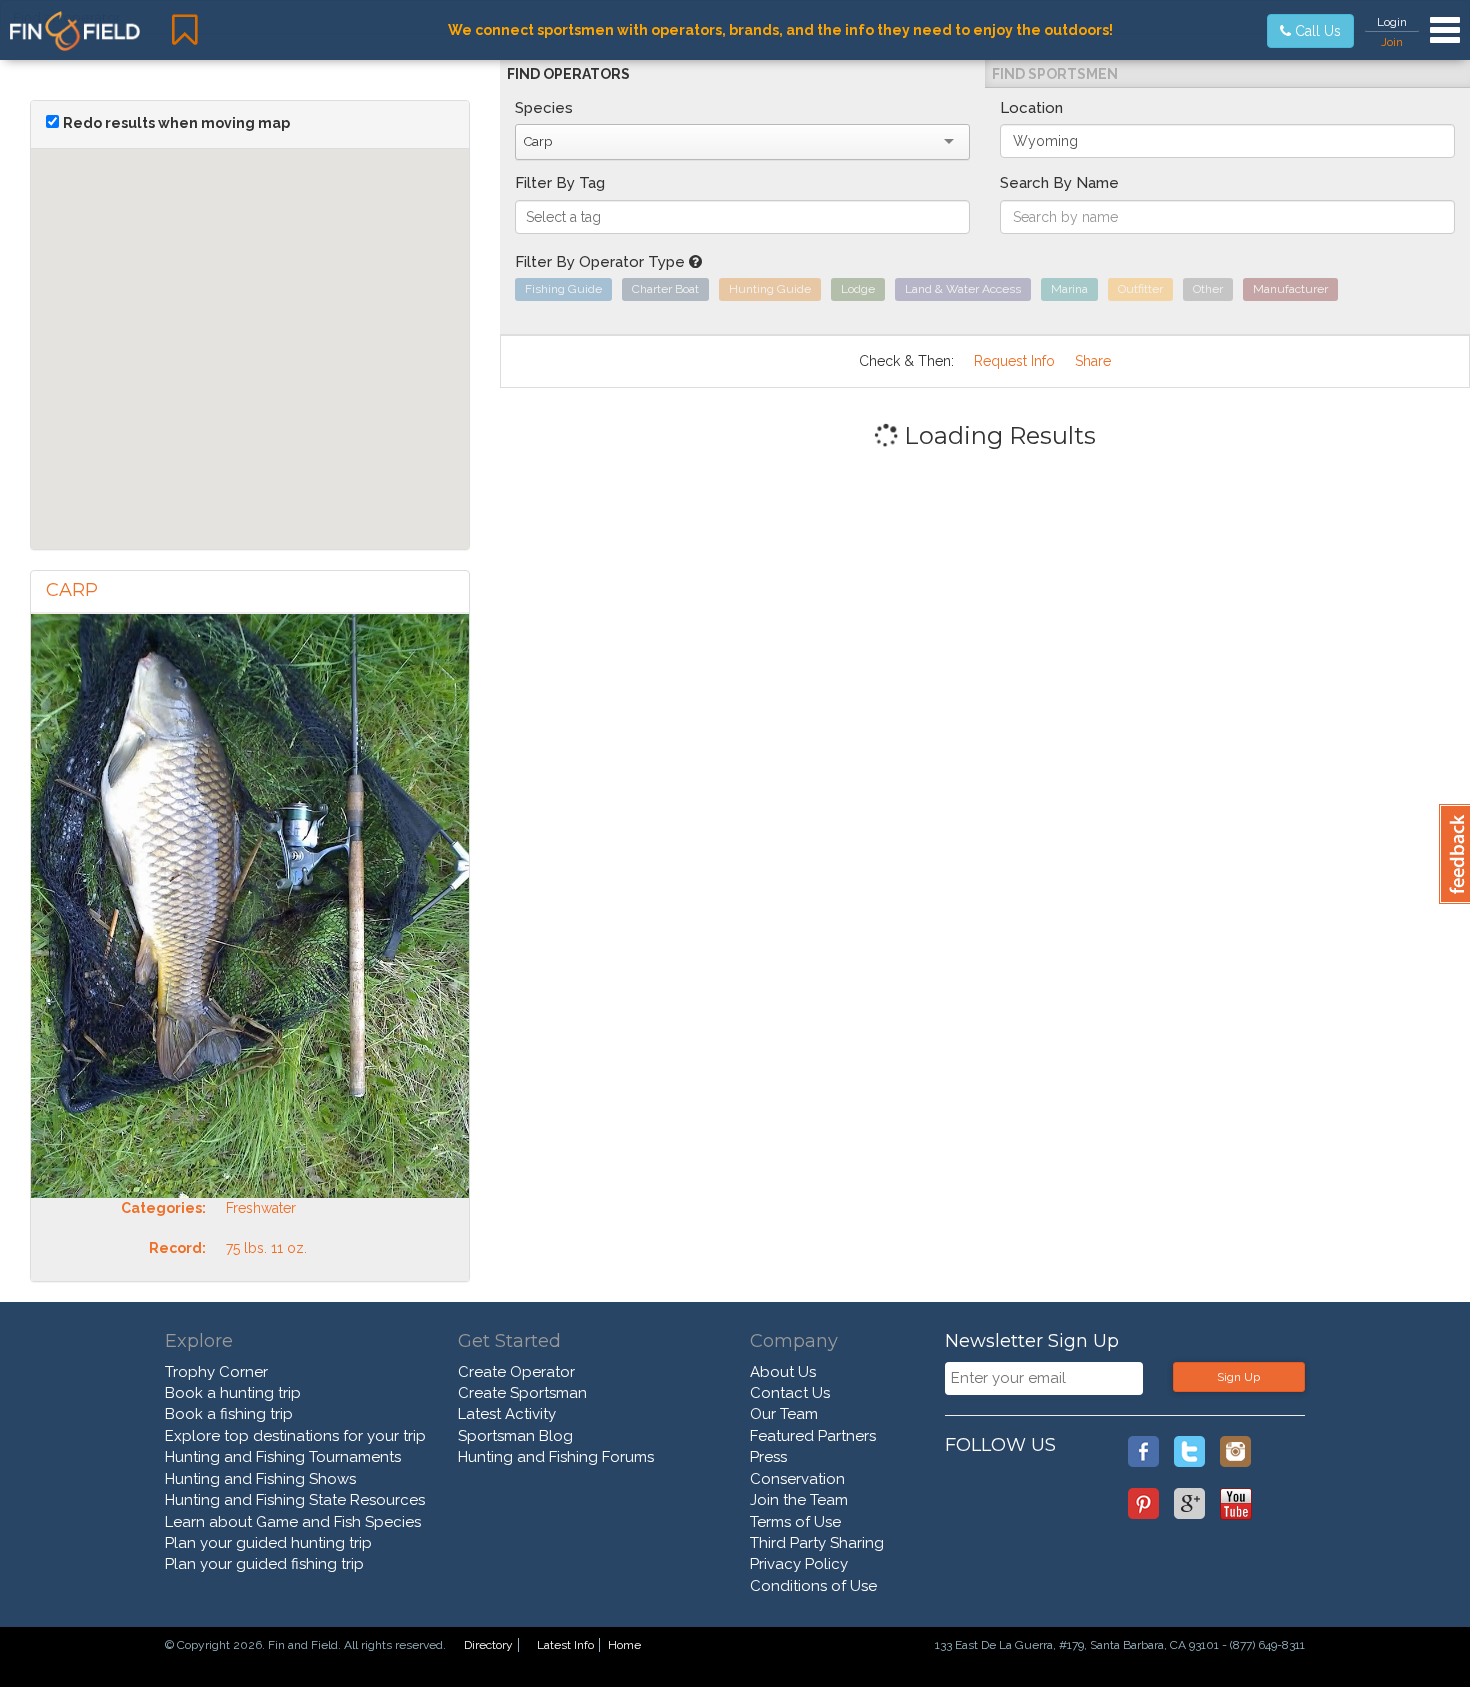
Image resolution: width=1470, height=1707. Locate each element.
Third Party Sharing (817, 1543)
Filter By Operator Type (602, 262)
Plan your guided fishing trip (264, 1564)
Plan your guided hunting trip (268, 1543)
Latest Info (565, 1645)
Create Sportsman (522, 1393)
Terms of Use (795, 1522)
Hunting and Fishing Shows (260, 1479)
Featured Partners (813, 1436)
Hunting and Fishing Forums (556, 1457)
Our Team (784, 1414)
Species (544, 108)
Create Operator (516, 1372)
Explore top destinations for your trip (295, 1436)
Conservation (797, 1479)
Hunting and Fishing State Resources (295, 1500)
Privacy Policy (799, 1564)
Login (1392, 22)
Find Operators (568, 74)
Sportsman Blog (515, 1436)
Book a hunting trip (233, 1393)
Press (768, 1457)
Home (624, 1645)
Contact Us (790, 1393)
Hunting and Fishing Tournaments (283, 1457)
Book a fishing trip (229, 1414)
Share (1093, 361)
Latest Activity (507, 1414)
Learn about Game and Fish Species (293, 1522)
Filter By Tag (560, 183)
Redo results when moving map (176, 123)
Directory (488, 1645)
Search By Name (1059, 183)
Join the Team (799, 1500)
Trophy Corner (216, 1372)
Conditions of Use (813, 1586)
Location (1031, 108)
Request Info (1014, 361)
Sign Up (1238, 1377)
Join (1392, 42)
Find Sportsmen (1055, 74)
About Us (783, 1372)
